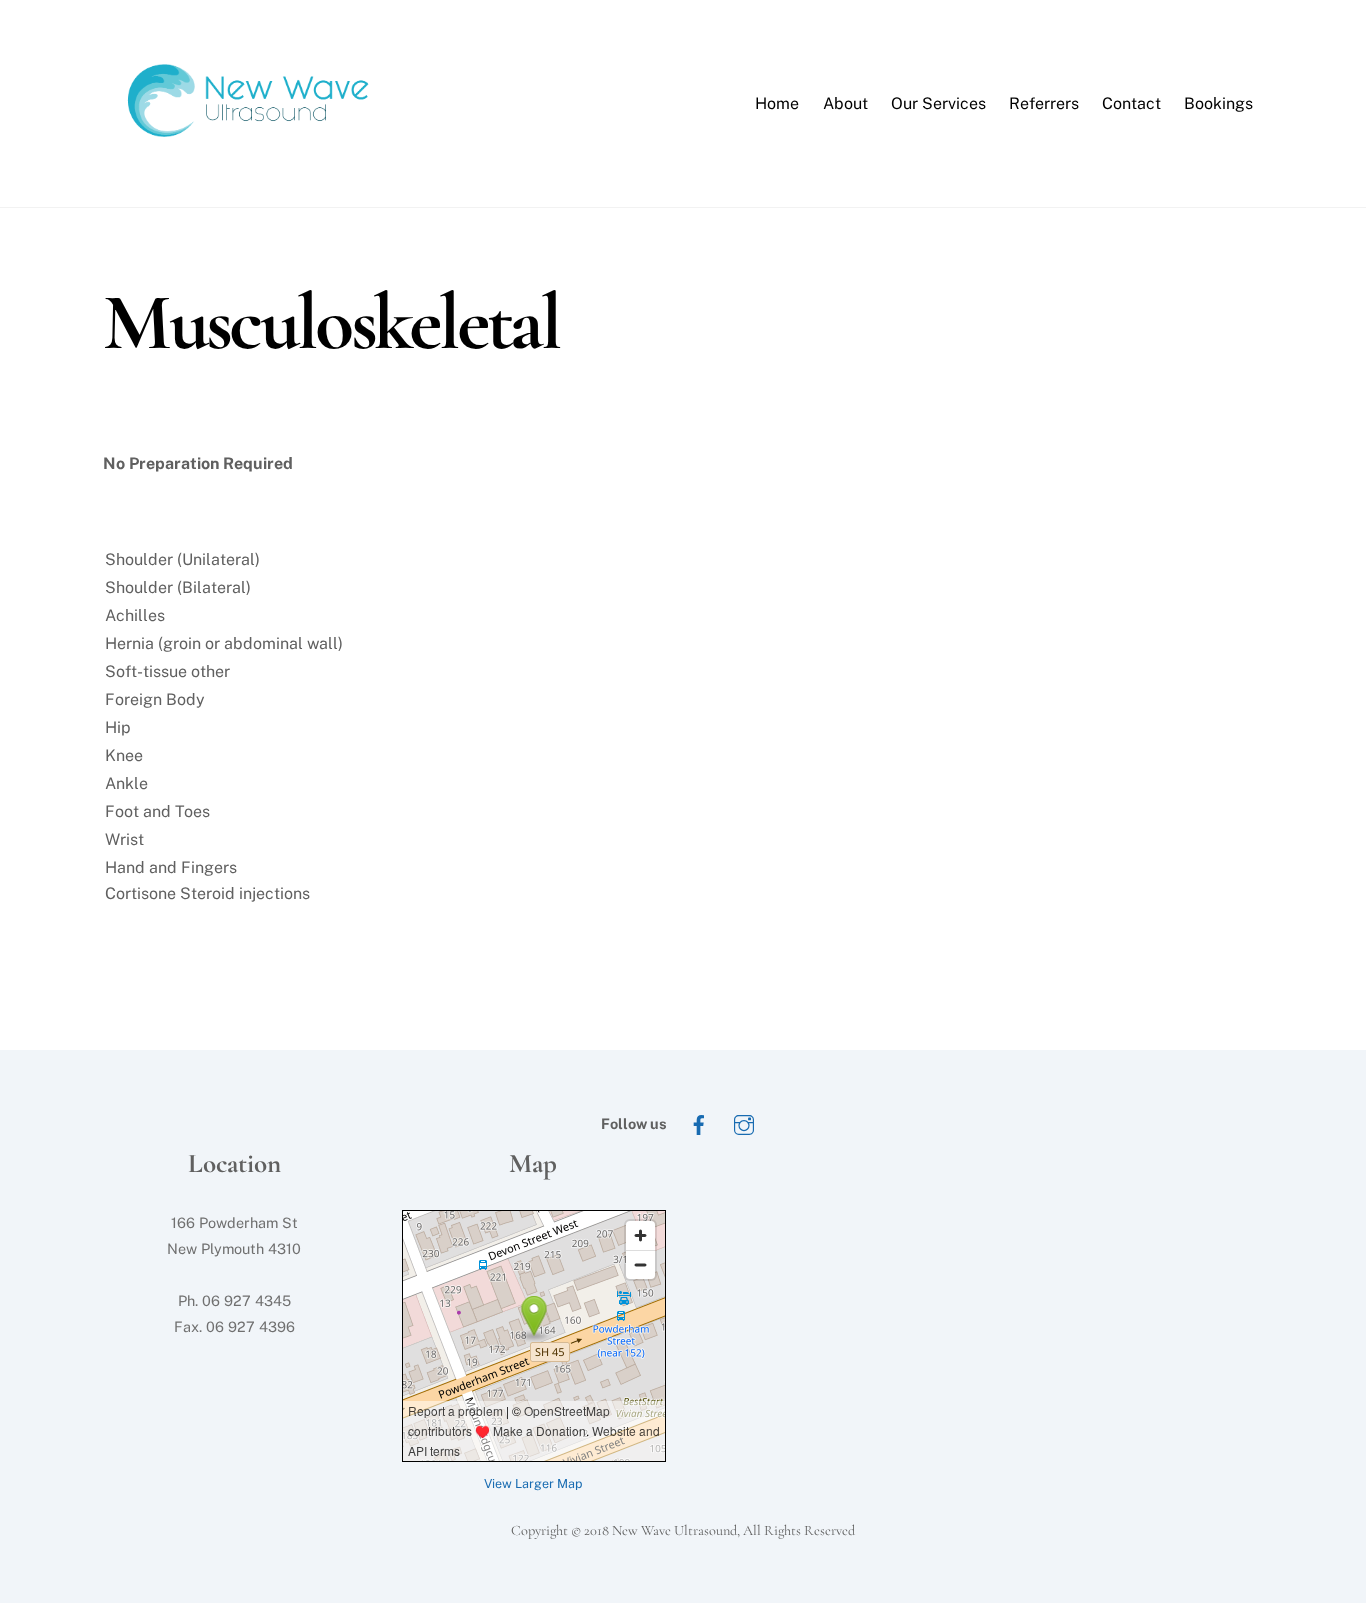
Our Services (938, 103)
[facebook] (699, 1122)
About (845, 103)
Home (777, 103)
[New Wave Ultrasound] (253, 161)
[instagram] (744, 1122)
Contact (1131, 103)
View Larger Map (533, 1483)
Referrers (1044, 103)
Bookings (1218, 103)
